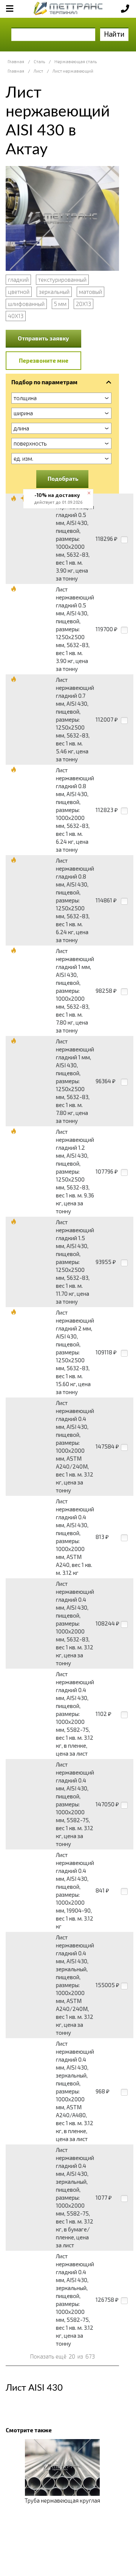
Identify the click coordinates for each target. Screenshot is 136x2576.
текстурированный (62, 279)
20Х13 (83, 304)
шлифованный (26, 304)
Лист (38, 71)
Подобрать (63, 478)
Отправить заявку (43, 338)
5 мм (60, 304)
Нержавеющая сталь (76, 61)
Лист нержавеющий (73, 71)
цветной (19, 292)
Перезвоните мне (44, 360)
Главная (16, 61)
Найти (114, 34)
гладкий (18, 279)
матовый (90, 292)
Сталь (39, 61)
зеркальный (54, 292)
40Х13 (16, 316)
